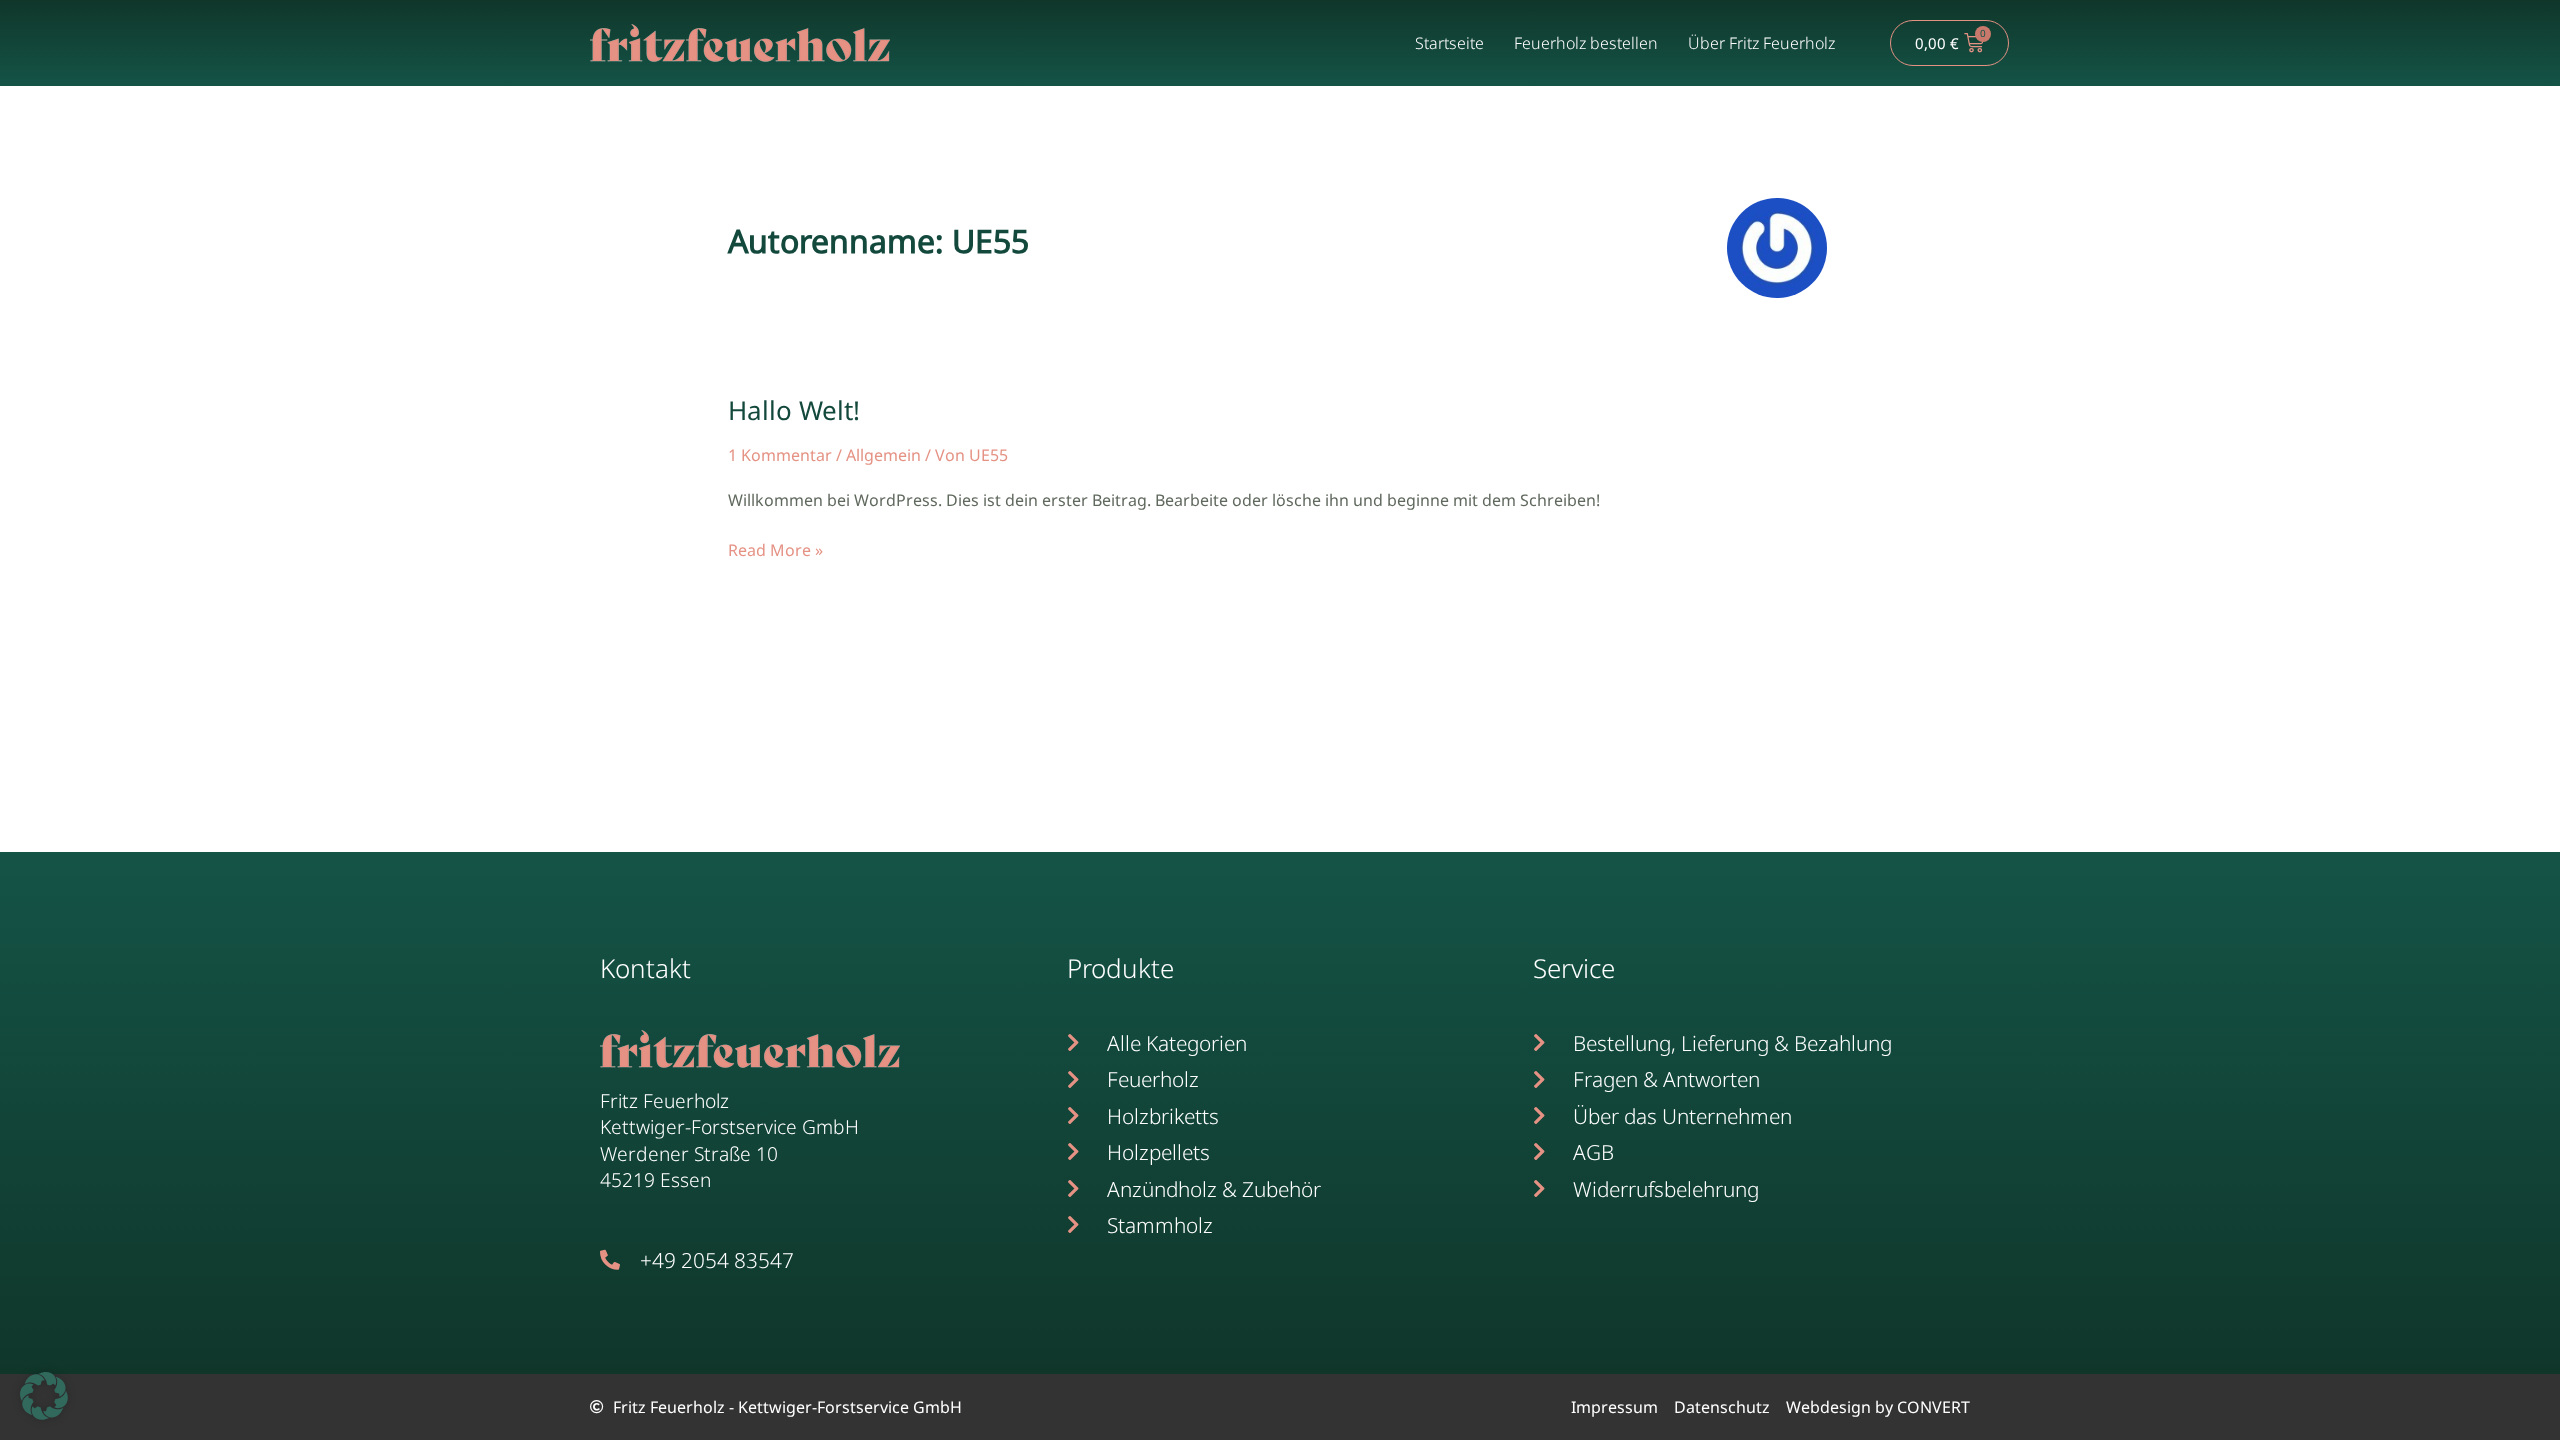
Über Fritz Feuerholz (1761, 43)
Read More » (775, 549)
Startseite (1449, 43)
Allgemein (883, 455)
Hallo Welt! (794, 410)
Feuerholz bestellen (1586, 43)
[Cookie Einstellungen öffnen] (44, 1414)
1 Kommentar (780, 455)
